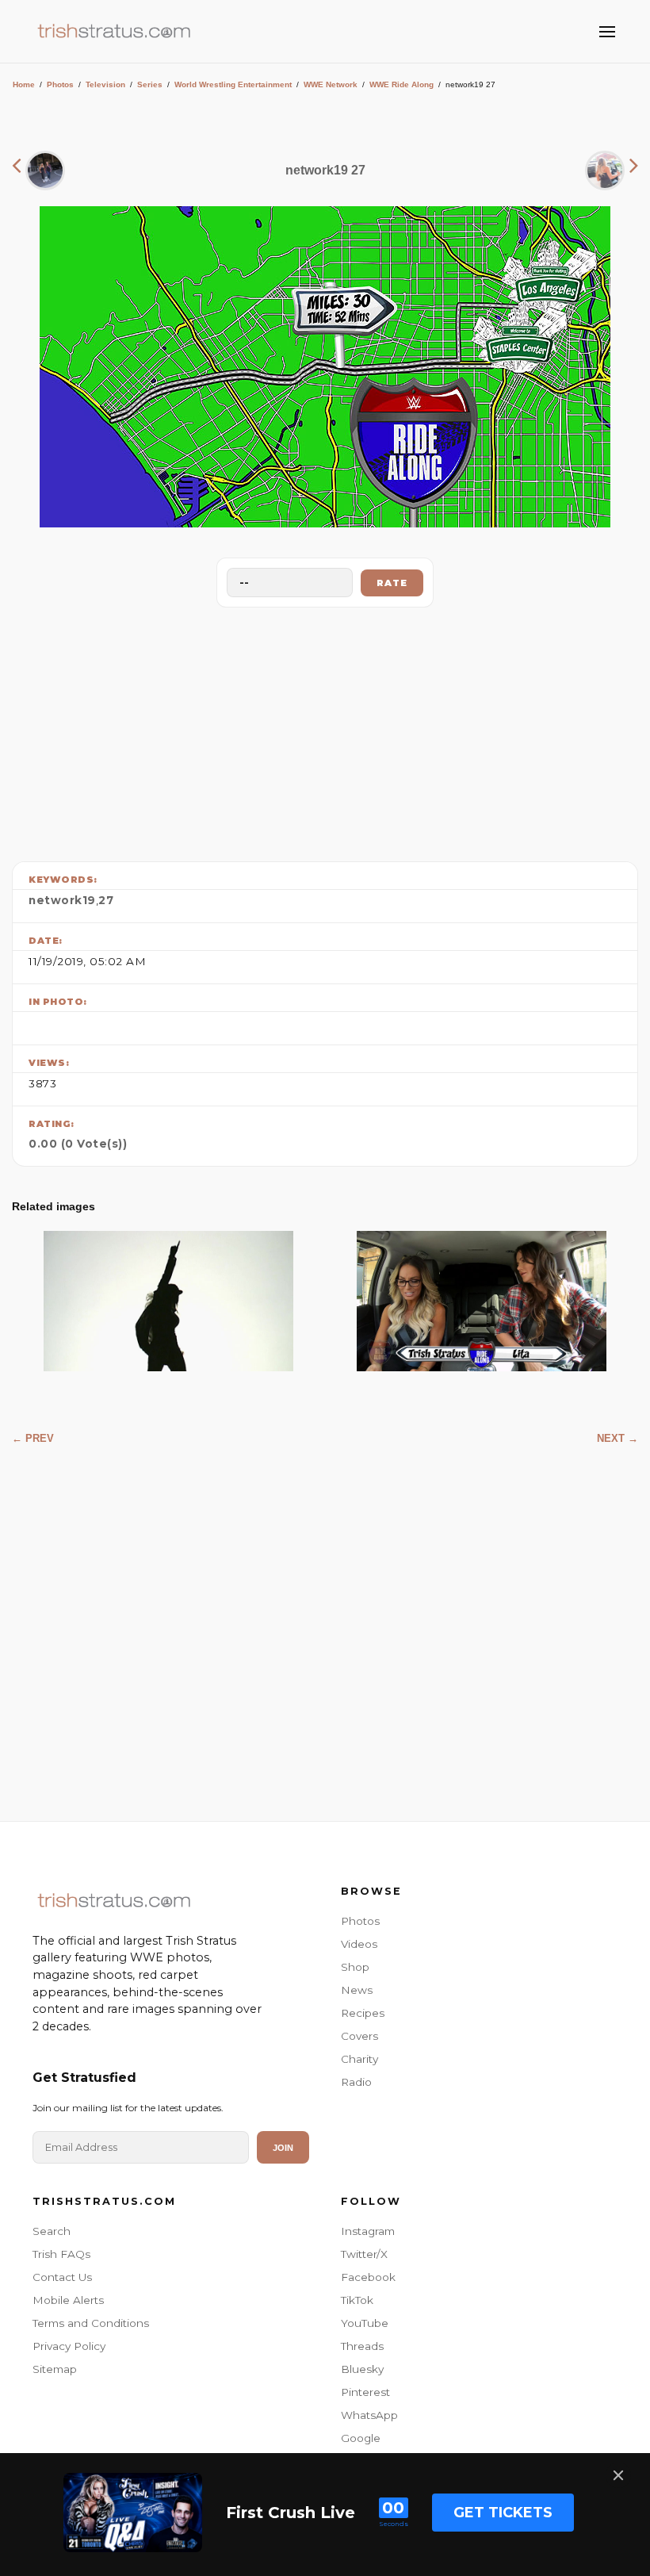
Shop (355, 1967)
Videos (359, 1944)
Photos (60, 84)
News (357, 1990)
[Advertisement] (325, 730)
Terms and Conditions (91, 2323)
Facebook (368, 2277)
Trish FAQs (61, 2254)
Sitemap (55, 2369)
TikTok (357, 2300)
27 (106, 900)
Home (24, 84)
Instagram (368, 2231)
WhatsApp (369, 2415)
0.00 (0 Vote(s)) (78, 1144)
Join (283, 2148)
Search (52, 2231)
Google (361, 2438)
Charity (359, 2059)
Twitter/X (364, 2254)
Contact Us (62, 2277)
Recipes (363, 2013)
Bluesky (362, 2369)
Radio (356, 2082)
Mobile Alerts (68, 2300)
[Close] (618, 2475)
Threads (362, 2346)
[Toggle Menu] (607, 32)
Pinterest (365, 2392)
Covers (359, 2036)
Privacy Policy (69, 2346)
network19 (62, 900)
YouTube (365, 2323)
